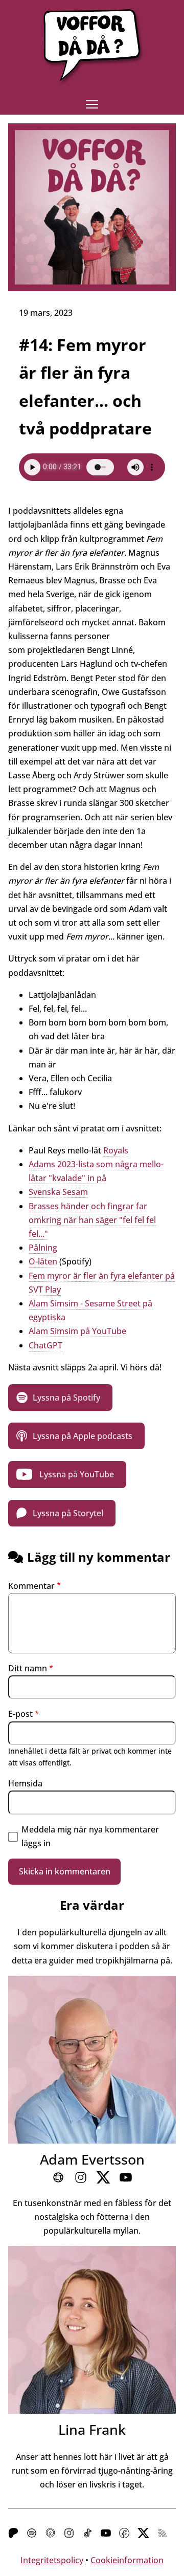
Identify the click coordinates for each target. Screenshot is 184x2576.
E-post (20, 1714)
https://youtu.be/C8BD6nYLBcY (67, 1474)
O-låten (43, 1261)
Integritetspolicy (52, 2560)
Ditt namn (28, 1668)
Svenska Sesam (58, 1192)
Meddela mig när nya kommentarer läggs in (90, 1836)
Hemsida (25, 1783)
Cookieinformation (127, 2560)
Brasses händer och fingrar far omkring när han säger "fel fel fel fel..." (92, 1220)
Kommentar (31, 1586)
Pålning (43, 1248)
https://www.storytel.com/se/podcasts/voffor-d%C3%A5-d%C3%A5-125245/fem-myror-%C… (62, 1513)
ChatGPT (45, 1345)
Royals (116, 1150)
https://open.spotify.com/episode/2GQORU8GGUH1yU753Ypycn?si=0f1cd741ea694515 (60, 1398)
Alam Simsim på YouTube (77, 1331)
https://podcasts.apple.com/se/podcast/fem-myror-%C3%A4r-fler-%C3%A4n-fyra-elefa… (76, 1436)
